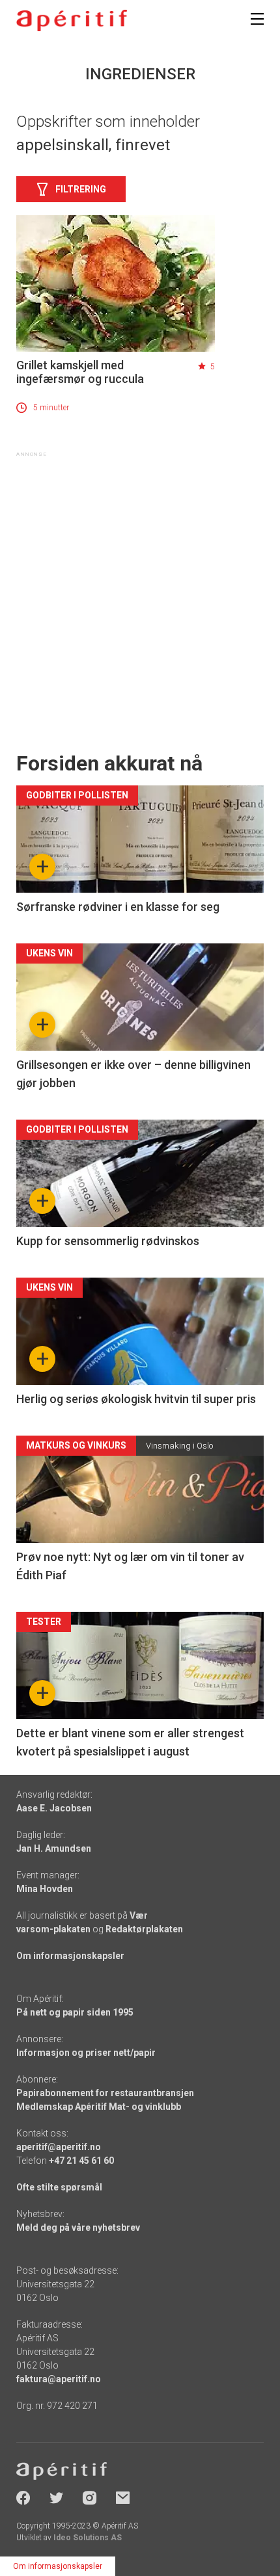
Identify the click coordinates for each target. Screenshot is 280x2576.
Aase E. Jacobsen (54, 1808)
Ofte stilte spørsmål (59, 2187)
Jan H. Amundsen (54, 1848)
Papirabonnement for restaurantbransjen (105, 2093)
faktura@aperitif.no (59, 2379)
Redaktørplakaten (144, 1929)
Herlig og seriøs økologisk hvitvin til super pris (136, 1399)
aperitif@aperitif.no (59, 2147)
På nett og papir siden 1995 (75, 2012)
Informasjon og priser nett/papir (86, 2053)
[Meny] (257, 19)
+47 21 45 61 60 (81, 2161)
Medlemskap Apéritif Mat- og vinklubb (99, 2107)
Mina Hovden (45, 1889)
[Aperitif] (72, 20)
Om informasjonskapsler (70, 1956)
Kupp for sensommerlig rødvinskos (108, 1241)
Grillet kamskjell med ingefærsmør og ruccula (80, 372)
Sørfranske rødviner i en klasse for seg (118, 907)
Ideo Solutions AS (88, 2538)
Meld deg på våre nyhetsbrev (78, 2228)
